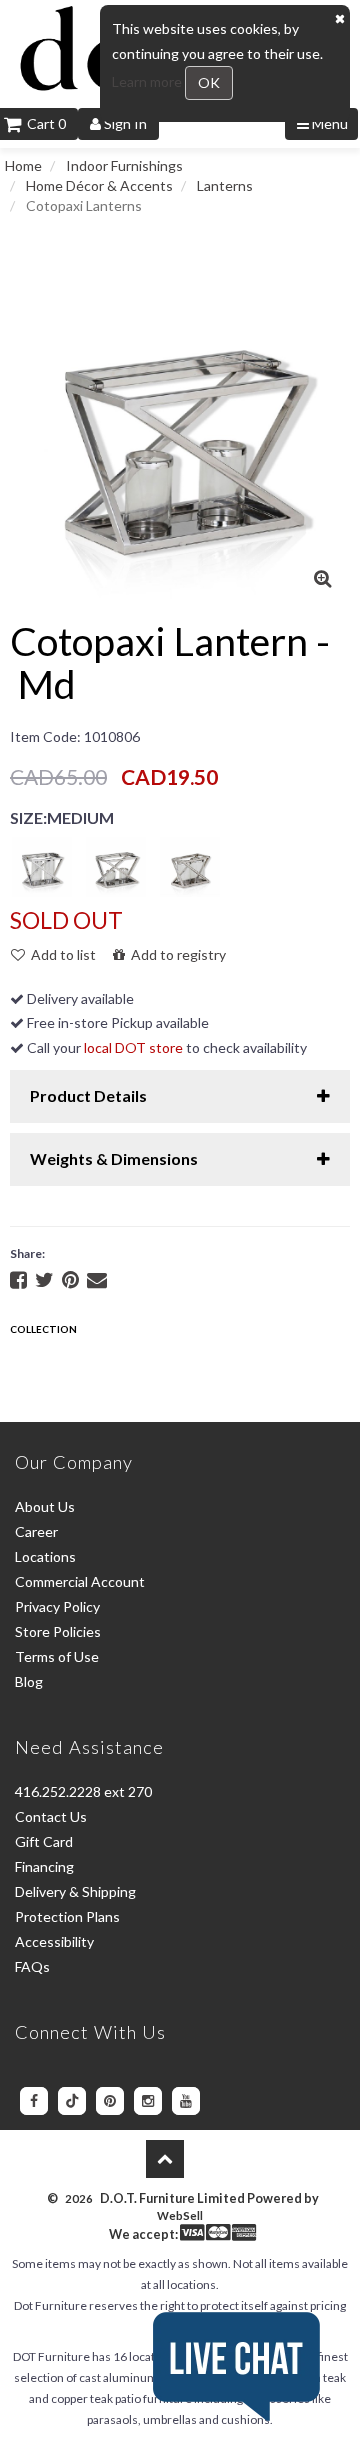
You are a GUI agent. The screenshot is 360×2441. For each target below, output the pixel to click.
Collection (43, 1329)
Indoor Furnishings (124, 165)
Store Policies (58, 1631)
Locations (45, 1556)
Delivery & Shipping (75, 1891)
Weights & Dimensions (114, 1158)
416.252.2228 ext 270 (83, 1791)
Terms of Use (57, 1656)
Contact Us (51, 1816)
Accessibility (54, 1941)
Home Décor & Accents (99, 185)
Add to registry (175, 954)
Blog (29, 1681)
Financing (44, 1866)
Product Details (88, 1095)
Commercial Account (80, 1581)
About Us (45, 1506)
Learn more (148, 81)
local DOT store (133, 1047)
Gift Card (44, 1841)
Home (23, 165)
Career (36, 1531)
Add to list (60, 954)
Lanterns (225, 185)
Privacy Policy (57, 1606)
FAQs (32, 1966)
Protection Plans (67, 1916)
